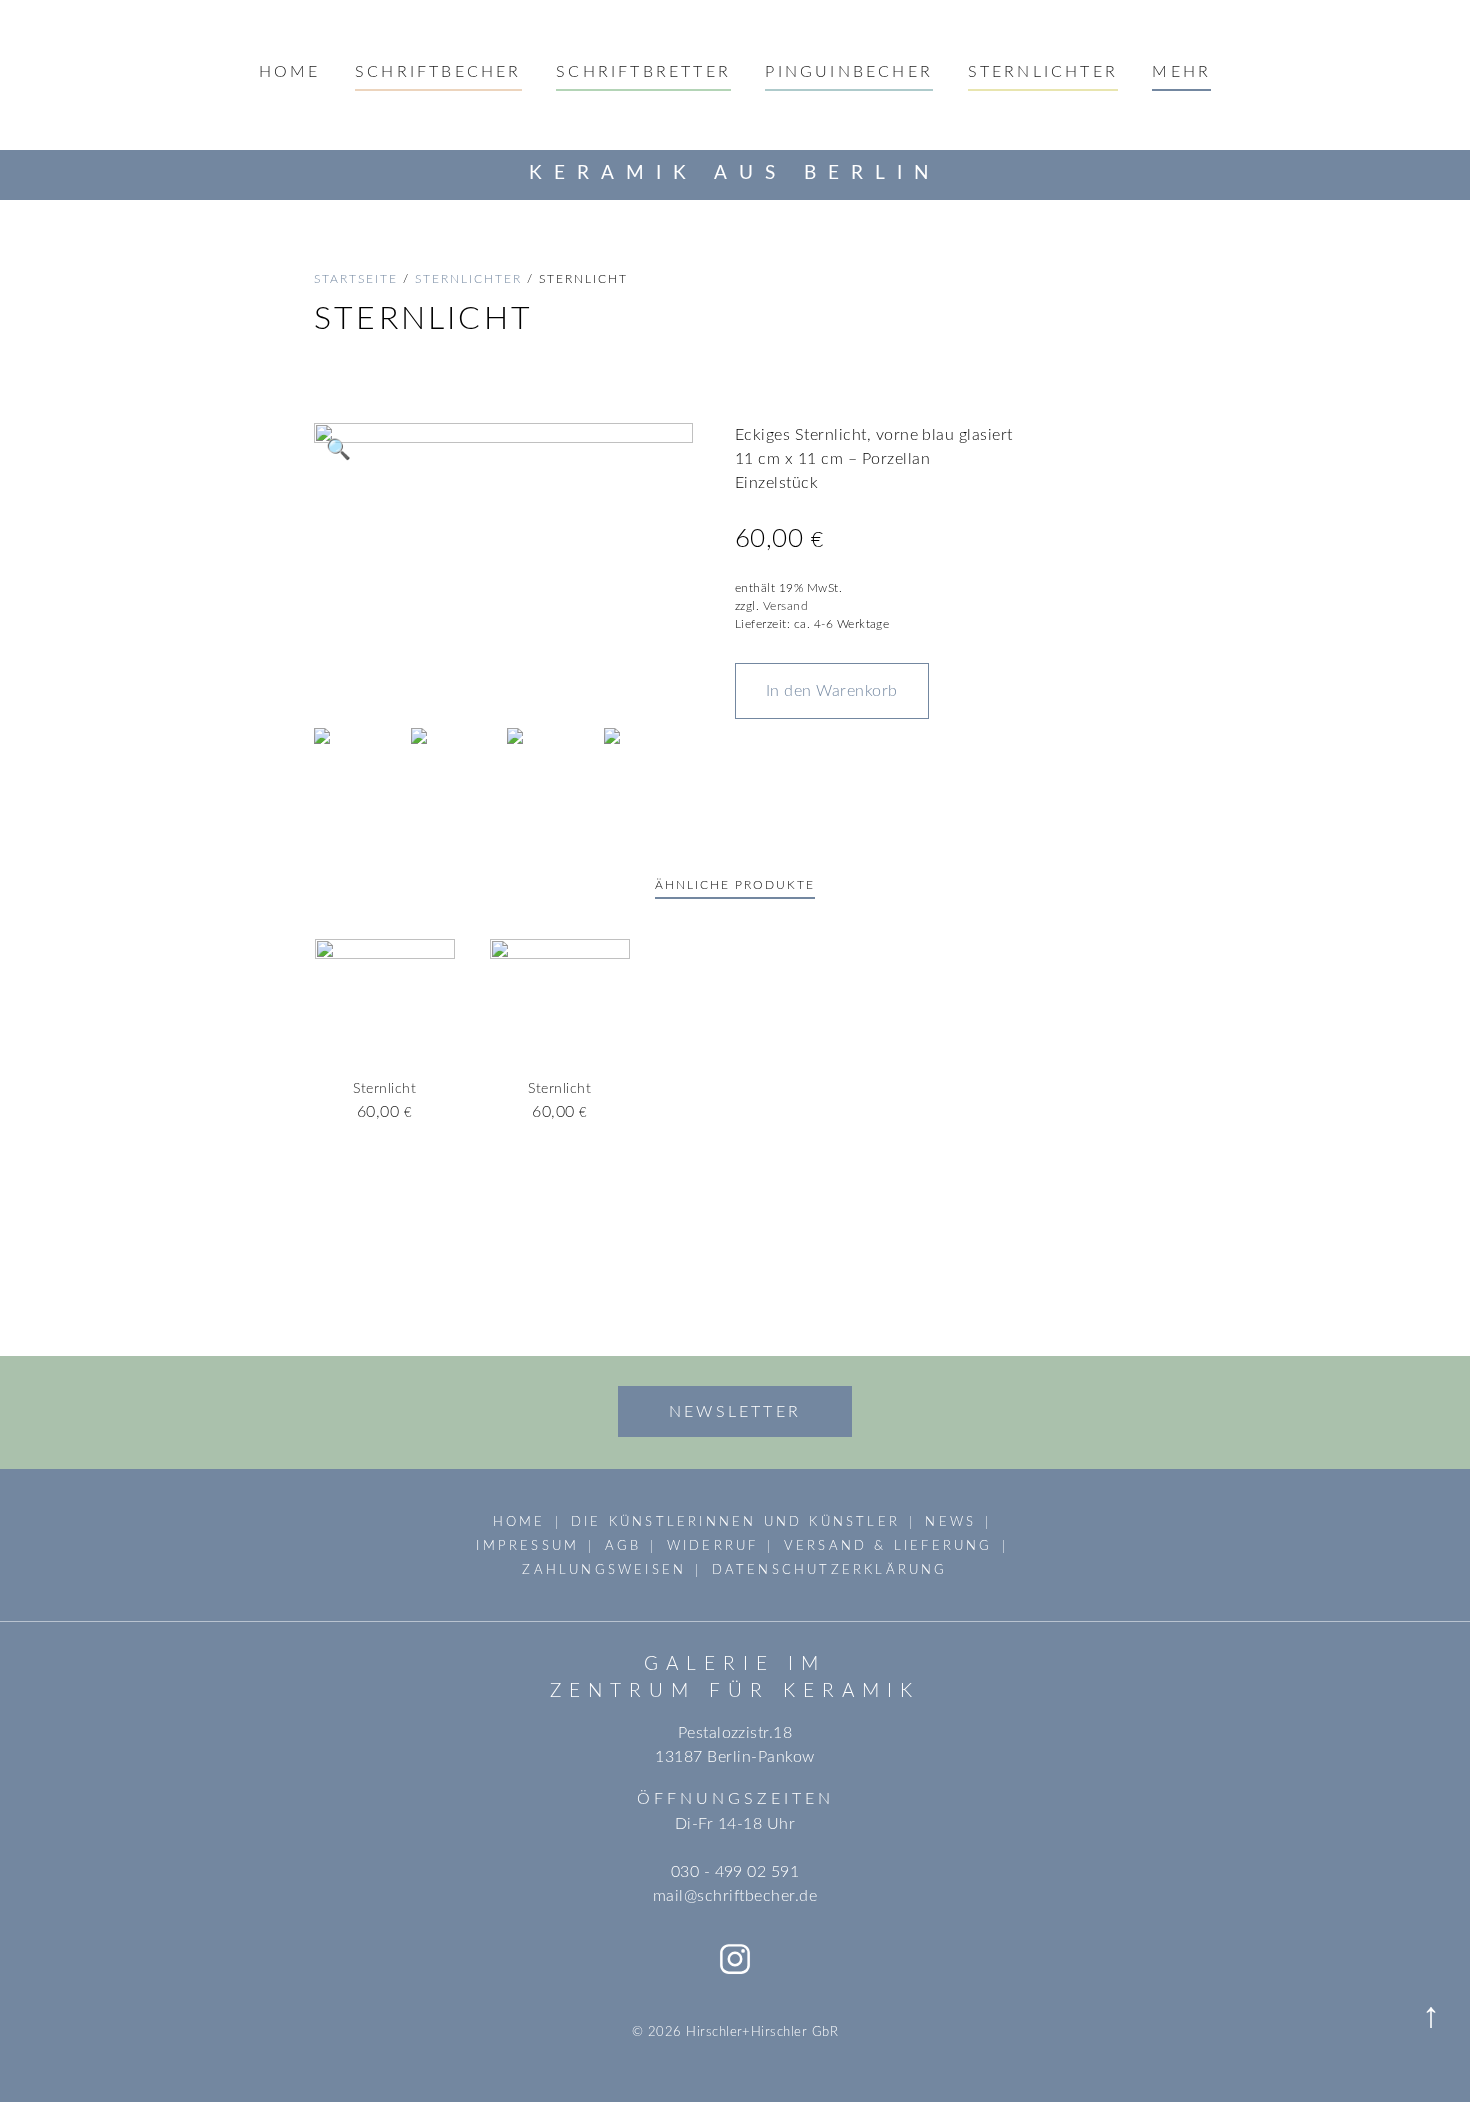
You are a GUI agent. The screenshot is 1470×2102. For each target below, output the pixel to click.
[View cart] (1433, 174)
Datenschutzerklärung (830, 1570)
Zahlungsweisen (604, 1570)
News (950, 1522)
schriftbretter (643, 72)
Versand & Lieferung (888, 1546)
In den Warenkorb (832, 691)
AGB (623, 1546)
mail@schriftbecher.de (735, 1896)
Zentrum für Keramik (735, 1691)
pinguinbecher (849, 72)
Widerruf (713, 1546)
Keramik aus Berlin (735, 173)
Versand (785, 606)
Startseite (356, 279)
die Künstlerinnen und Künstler (735, 1522)
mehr (1181, 72)
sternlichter (1043, 72)
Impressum (527, 1546)
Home (290, 72)
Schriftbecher (438, 72)
